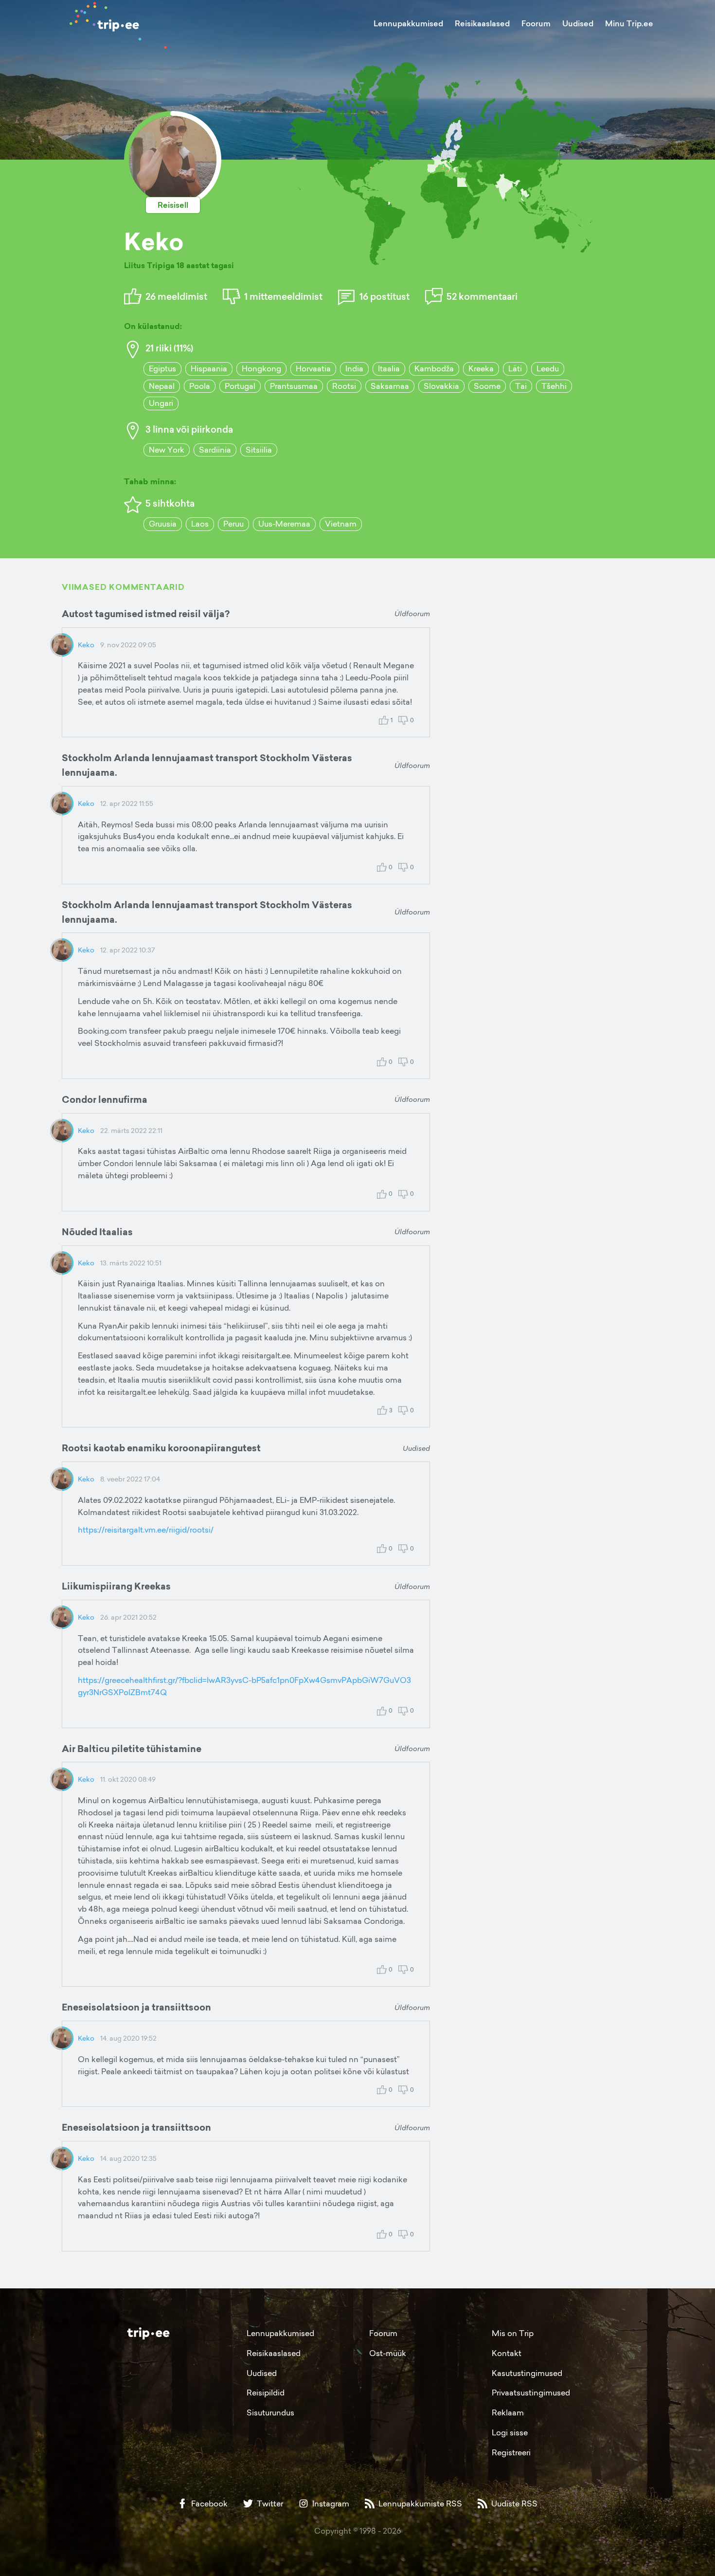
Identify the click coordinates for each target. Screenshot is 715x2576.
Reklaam (508, 2412)
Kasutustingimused (527, 2373)
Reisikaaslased (482, 23)
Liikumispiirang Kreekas (116, 1586)
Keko (86, 645)
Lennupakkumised (408, 23)
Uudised (578, 23)
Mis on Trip (513, 2333)
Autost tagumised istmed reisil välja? (146, 614)
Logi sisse (510, 2432)
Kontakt (507, 2353)
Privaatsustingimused (531, 2393)
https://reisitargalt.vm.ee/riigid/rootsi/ (146, 1530)
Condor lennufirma (105, 1099)
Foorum (536, 23)
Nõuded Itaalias (97, 1232)
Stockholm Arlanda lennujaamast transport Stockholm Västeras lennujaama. (207, 765)
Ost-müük (388, 2353)
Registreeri (511, 2452)
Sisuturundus (270, 2412)
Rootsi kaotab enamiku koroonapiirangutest (161, 1448)
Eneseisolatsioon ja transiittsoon (136, 2007)
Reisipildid (266, 2393)
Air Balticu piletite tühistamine (132, 1749)
